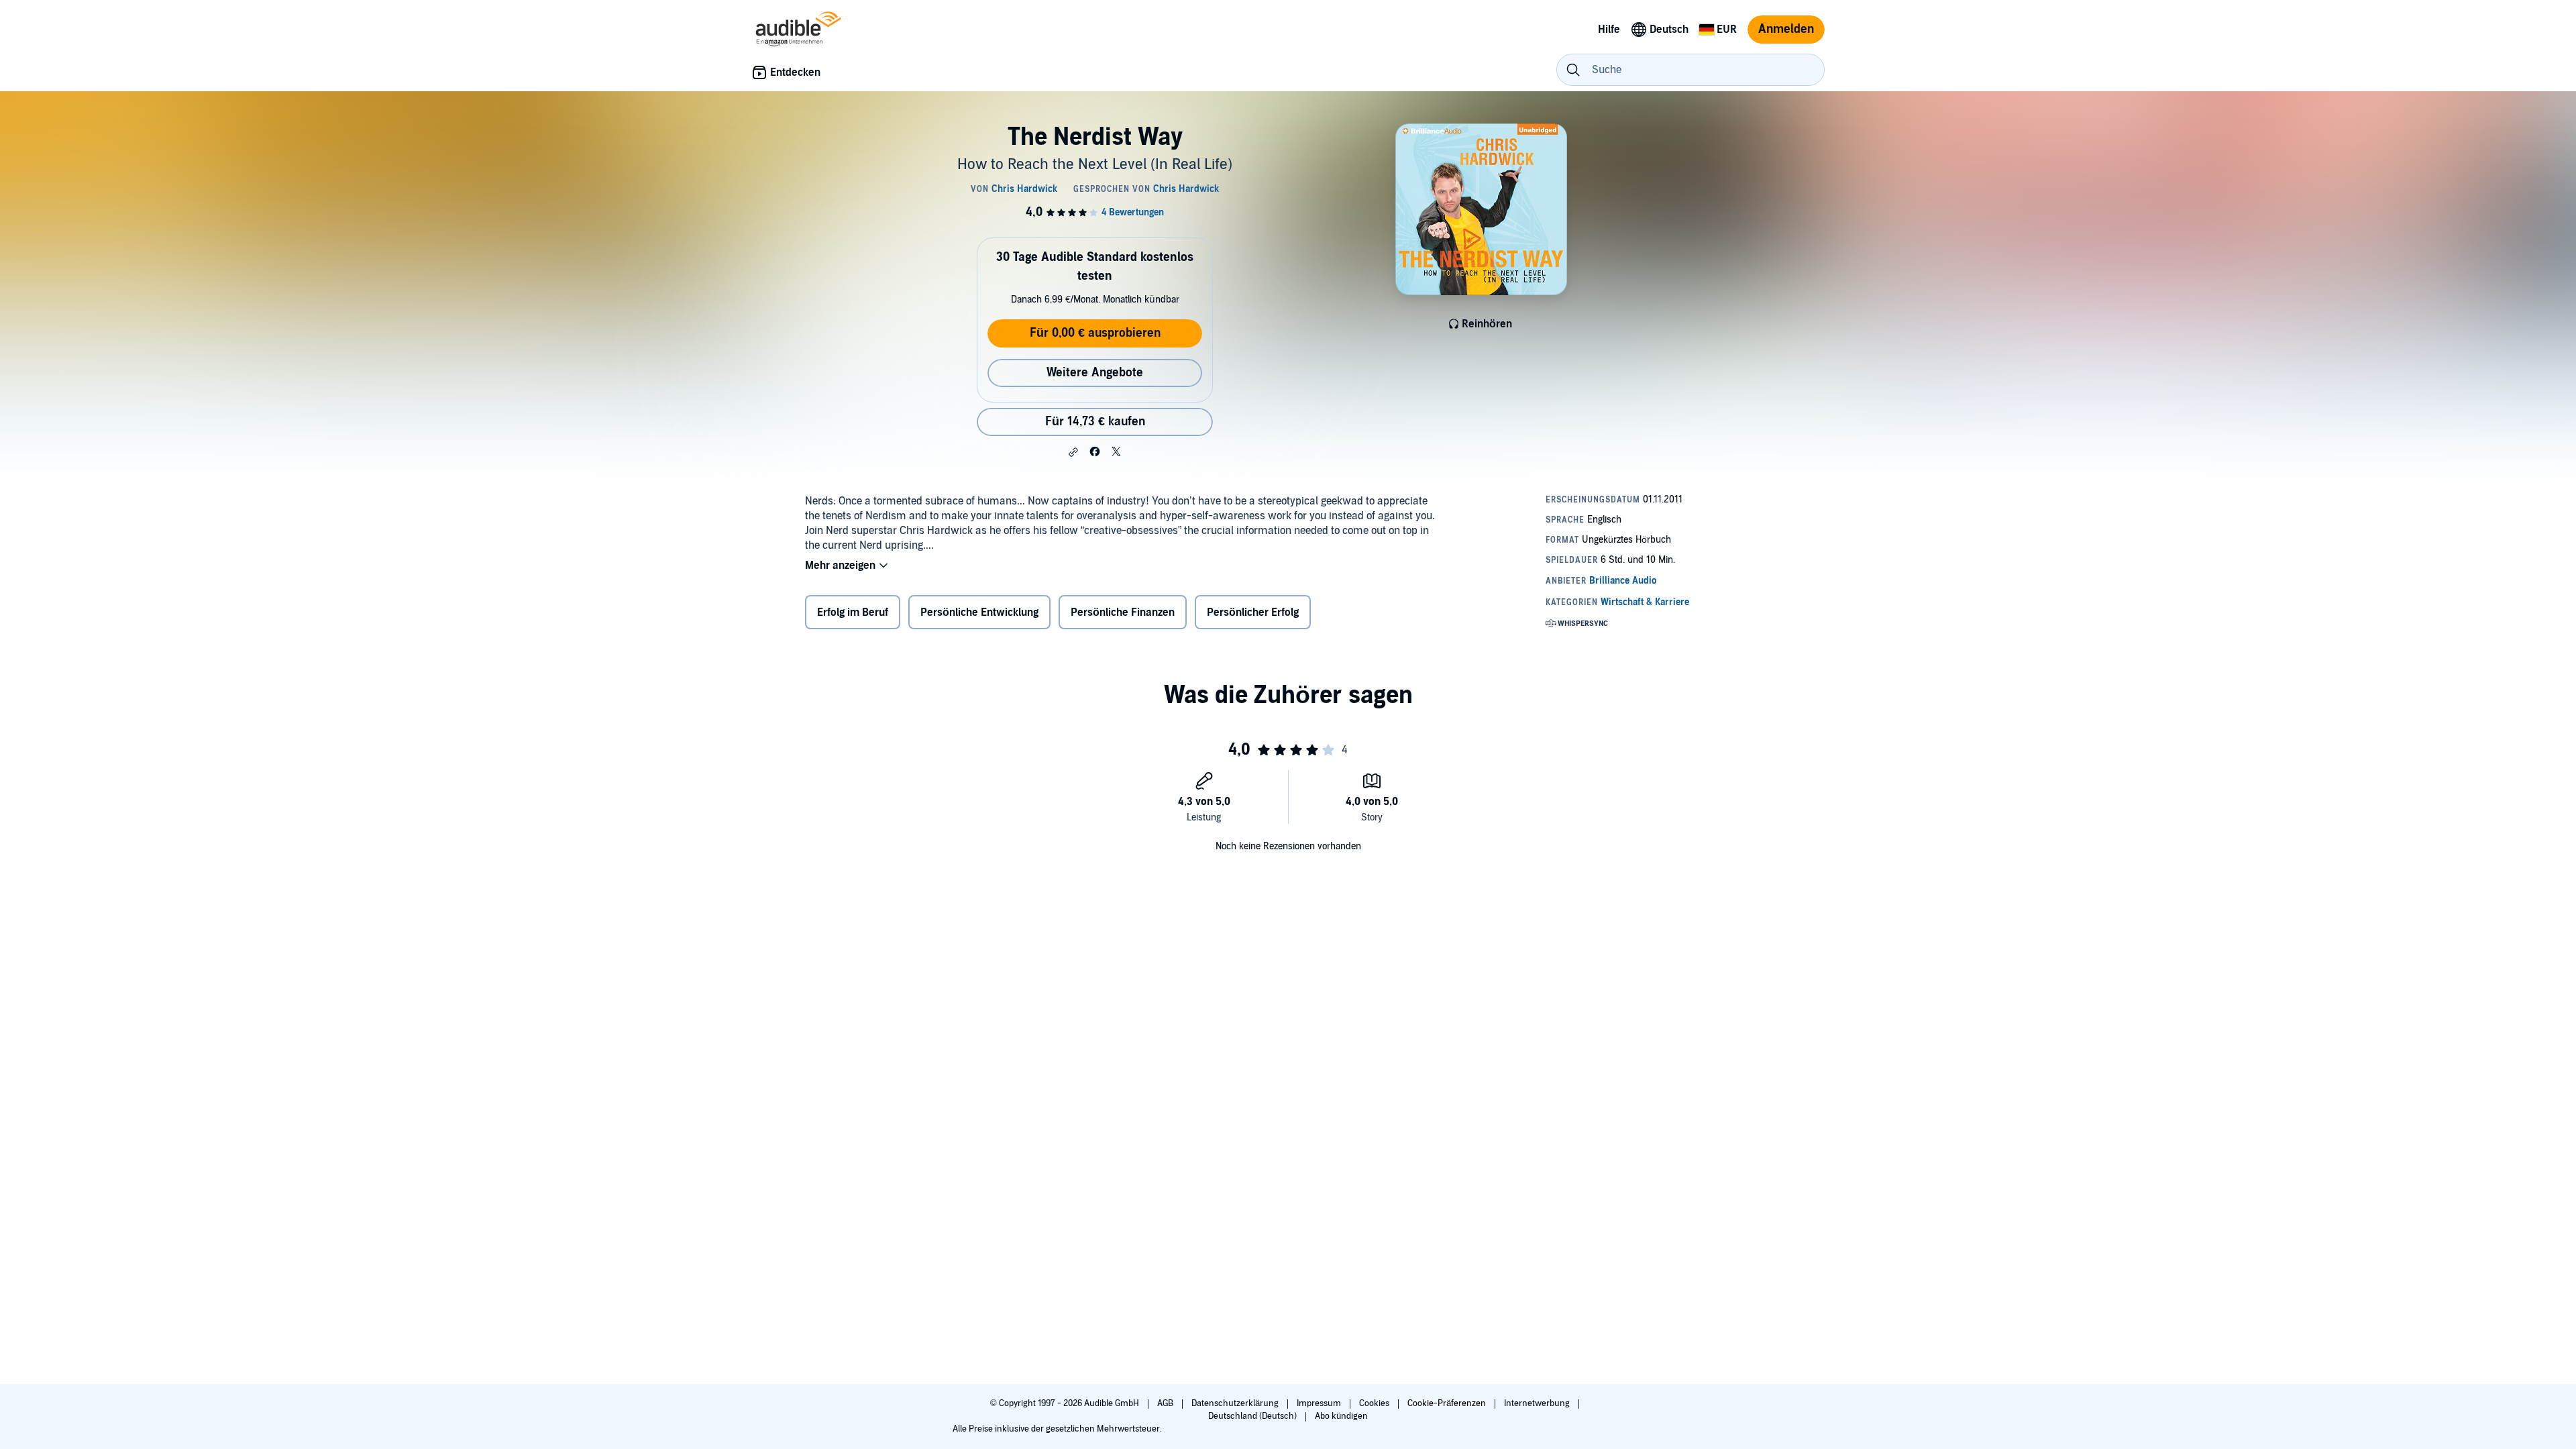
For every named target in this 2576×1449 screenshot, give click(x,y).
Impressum (1320, 1403)
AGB (1166, 1403)
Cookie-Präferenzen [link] (1447, 1403)
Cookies (1375, 1403)
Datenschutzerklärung (1236, 1403)
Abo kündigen (1341, 1416)
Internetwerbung (1538, 1403)
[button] (1073, 452)
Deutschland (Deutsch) (1253, 1416)
